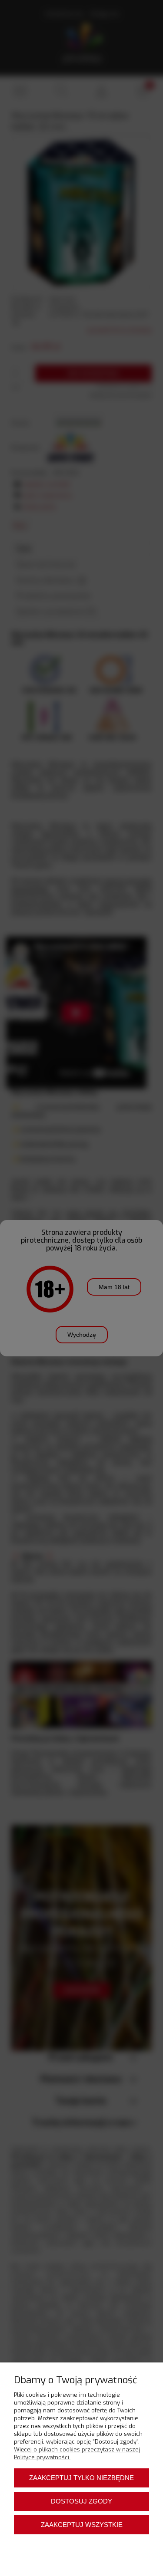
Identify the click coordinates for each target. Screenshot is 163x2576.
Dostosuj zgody (81, 2501)
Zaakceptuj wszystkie (82, 2525)
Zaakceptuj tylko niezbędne (81, 2478)
